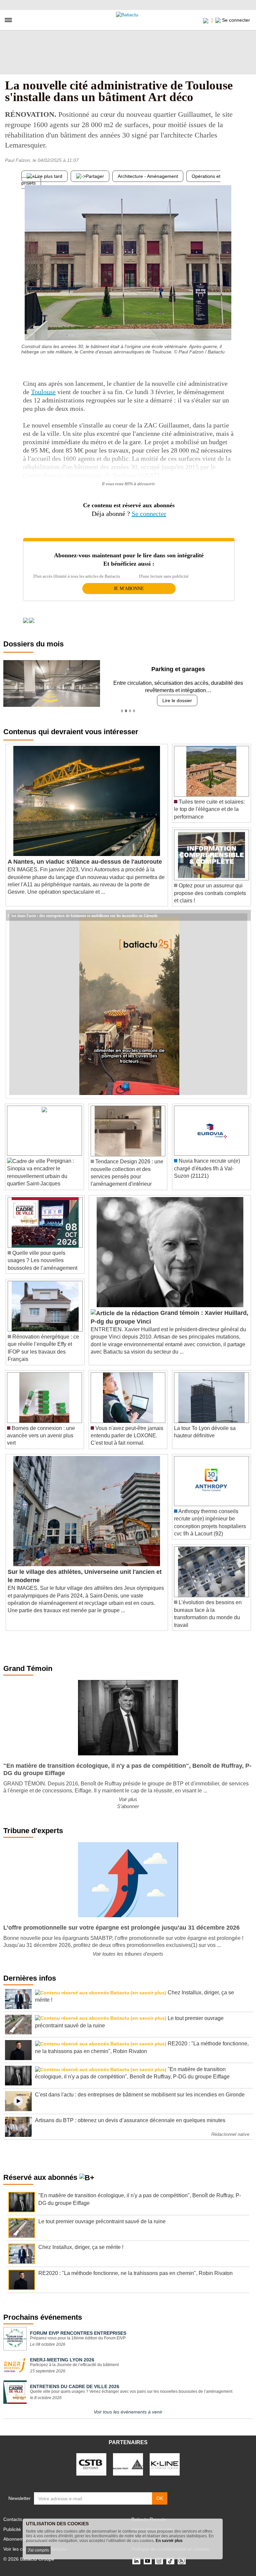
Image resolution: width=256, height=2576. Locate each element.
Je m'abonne (129, 589)
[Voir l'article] (244, 915)
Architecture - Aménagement (148, 176)
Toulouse (43, 392)
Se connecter (149, 514)
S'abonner (128, 1806)
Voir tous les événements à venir (128, 2412)
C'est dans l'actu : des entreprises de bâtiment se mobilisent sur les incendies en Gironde (83, 915)
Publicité (12, 2529)
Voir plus (128, 1799)
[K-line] (165, 2464)
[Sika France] (128, 2464)
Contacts (13, 2519)
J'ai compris (38, 2550)
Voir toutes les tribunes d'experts (128, 1954)
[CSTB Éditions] (91, 2464)
